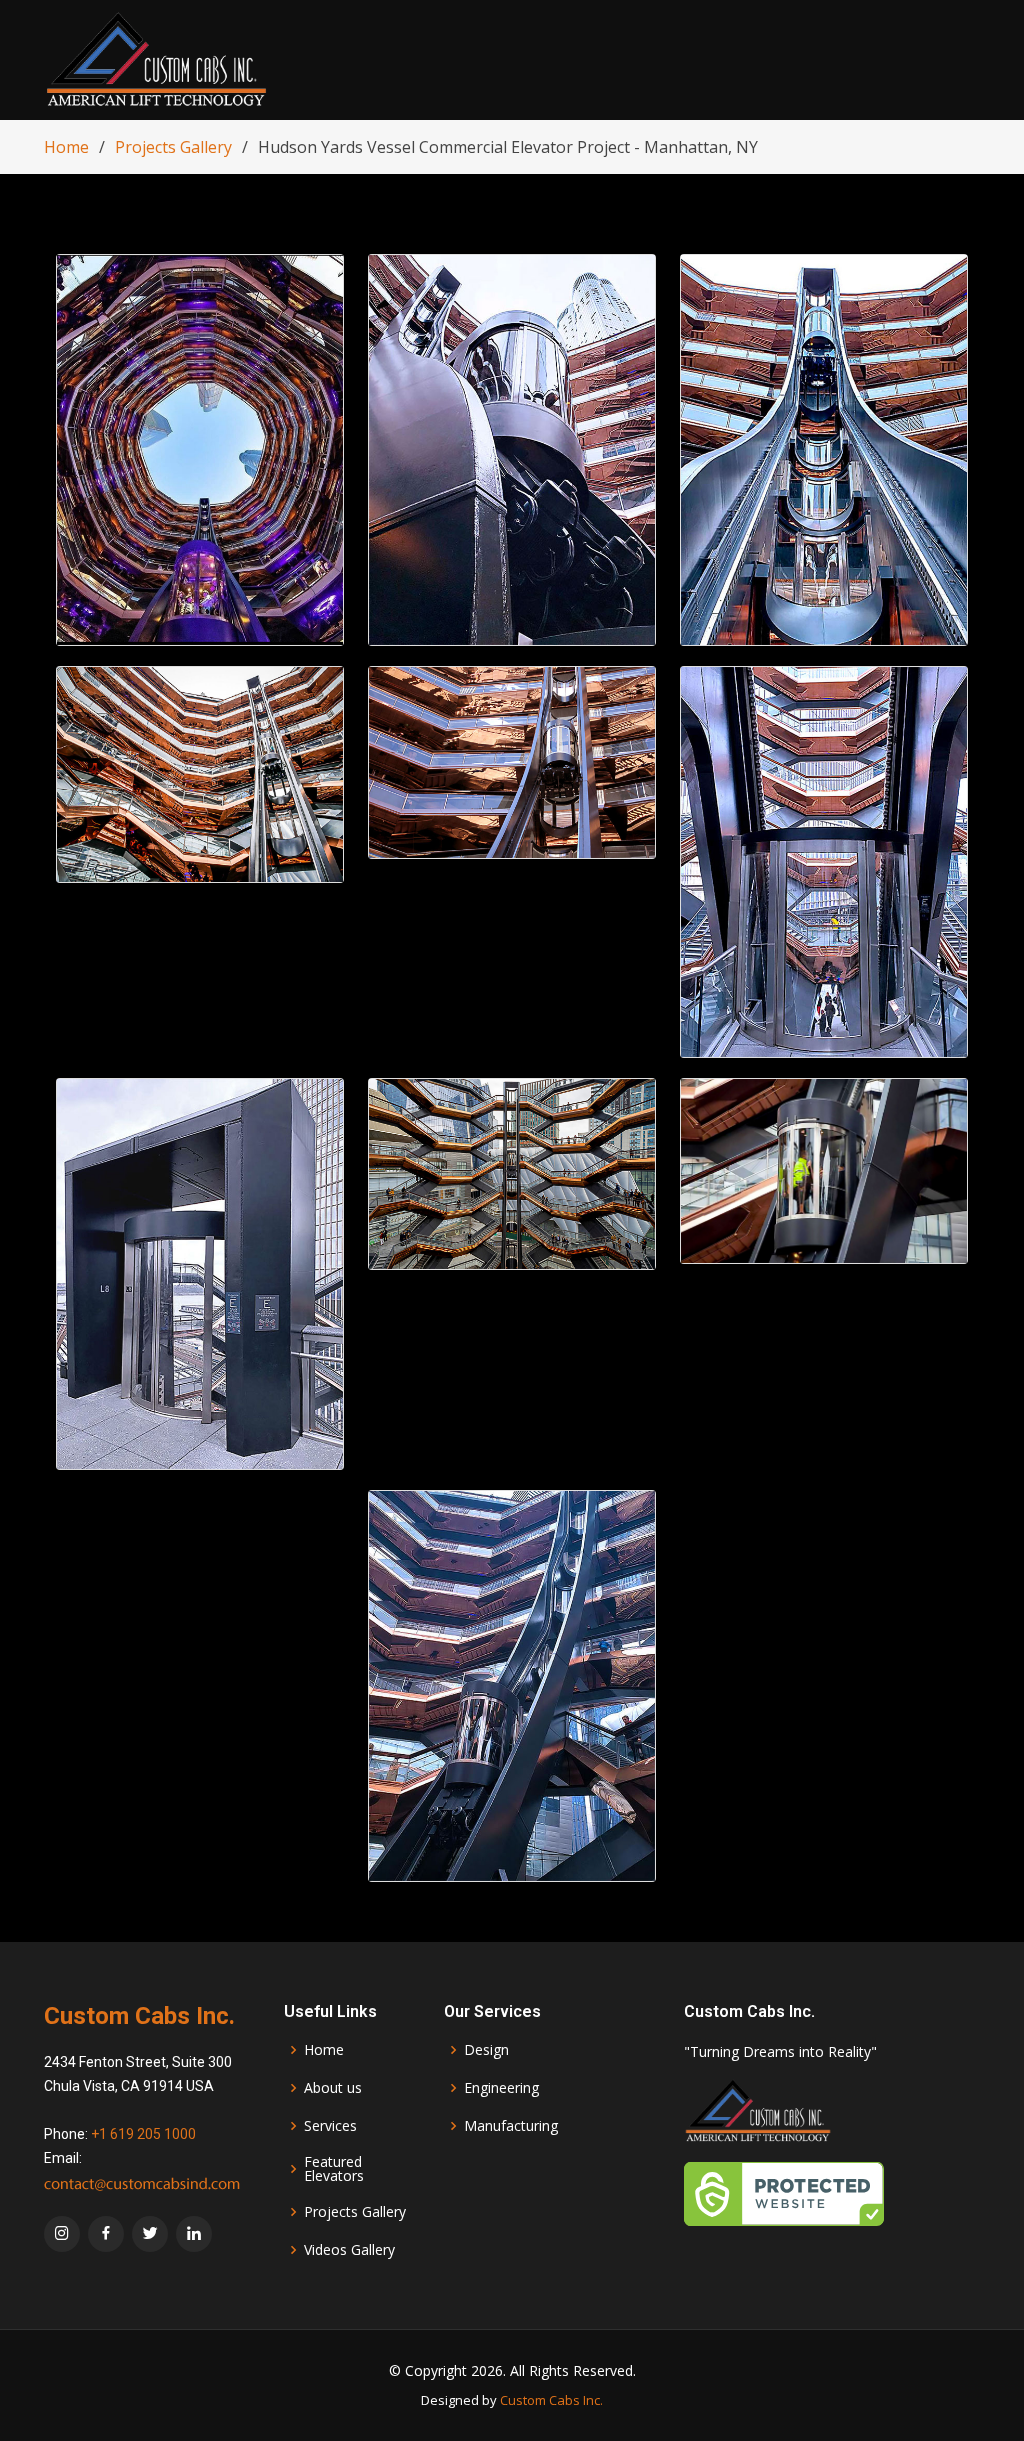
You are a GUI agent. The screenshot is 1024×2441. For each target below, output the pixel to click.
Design (486, 2050)
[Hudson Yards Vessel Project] (200, 450)
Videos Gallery (349, 2250)
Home (66, 147)
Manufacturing (511, 2126)
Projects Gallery (173, 147)
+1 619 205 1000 (143, 2134)
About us (333, 2088)
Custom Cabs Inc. (551, 2400)
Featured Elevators (334, 2169)
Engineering (501, 2088)
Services (330, 2126)
